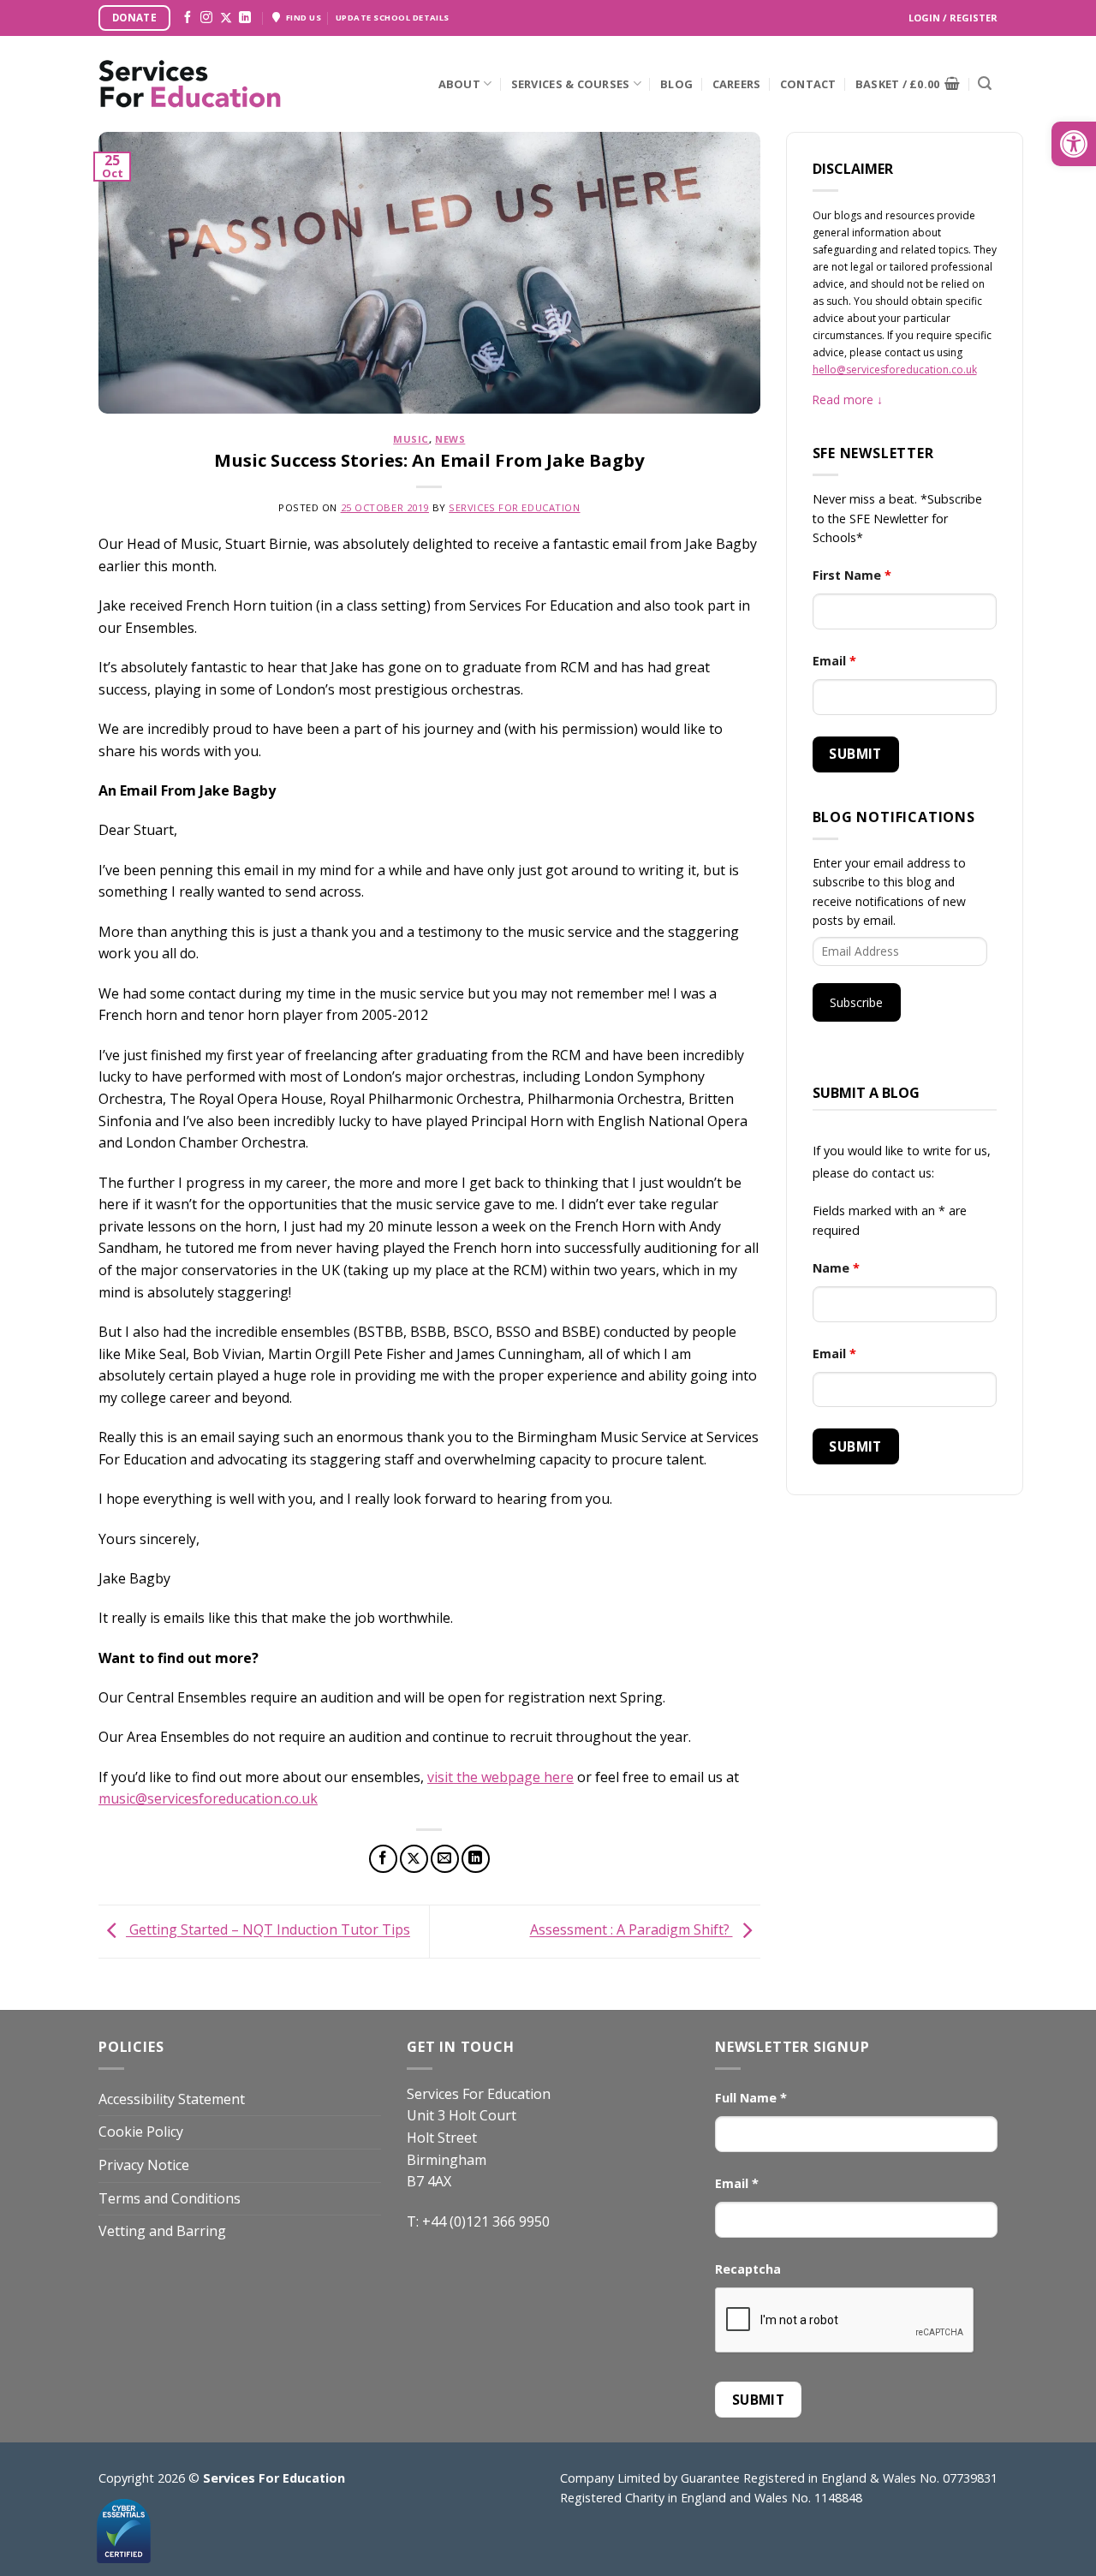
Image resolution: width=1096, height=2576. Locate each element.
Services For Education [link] (514, 507)
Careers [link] (737, 84)
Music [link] (411, 439)
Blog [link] (676, 84)
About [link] (459, 84)
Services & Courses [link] (571, 84)
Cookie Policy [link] (141, 2132)
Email (834, 661)
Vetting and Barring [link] (162, 2231)
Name (836, 1268)
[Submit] (985, 84)
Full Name (751, 2098)
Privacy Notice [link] (144, 2165)
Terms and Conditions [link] (170, 2198)
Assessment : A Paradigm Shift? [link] (631, 1930)
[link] (1074, 144)
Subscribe (856, 1002)
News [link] (450, 439)
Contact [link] (808, 84)
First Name (852, 575)
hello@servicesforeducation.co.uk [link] (895, 370)
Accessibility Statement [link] (172, 2099)
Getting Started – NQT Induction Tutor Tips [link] (268, 1930)
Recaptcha (748, 2269)
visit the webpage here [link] (500, 1777)
